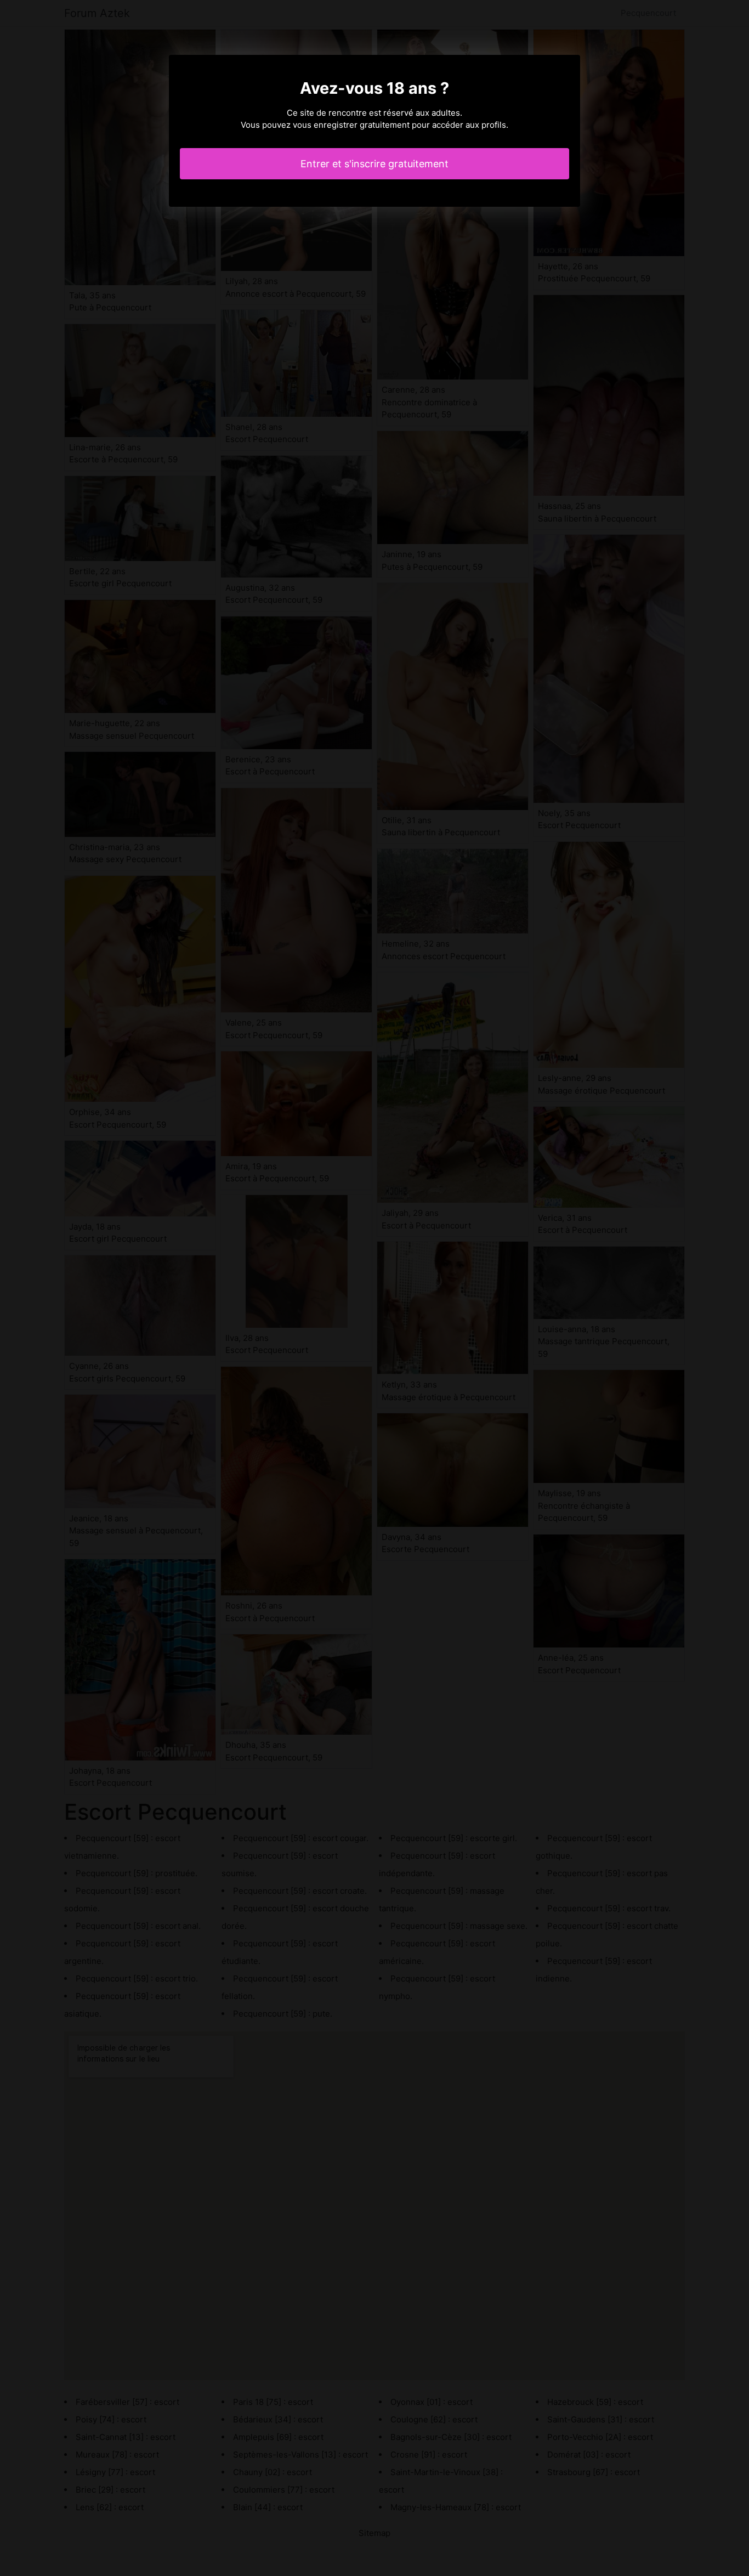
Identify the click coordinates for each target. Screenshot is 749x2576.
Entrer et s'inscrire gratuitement (374, 164)
